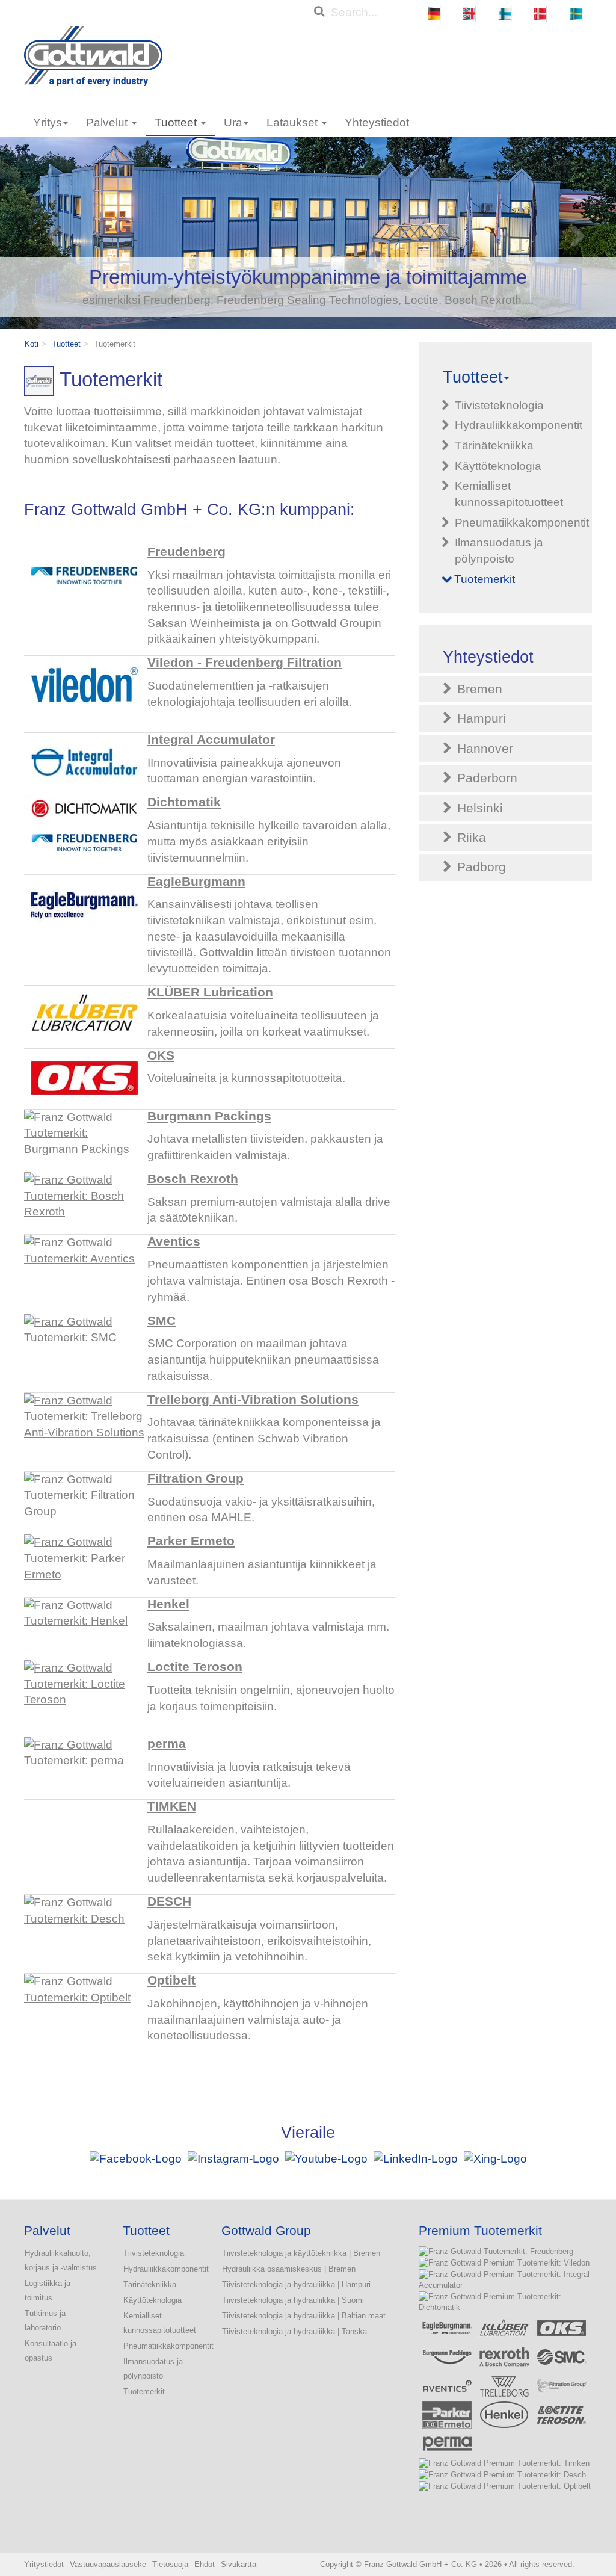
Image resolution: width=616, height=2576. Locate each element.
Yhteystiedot (377, 122)
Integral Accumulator (211, 740)
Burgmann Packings (209, 1116)
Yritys (48, 122)
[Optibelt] (84, 2004)
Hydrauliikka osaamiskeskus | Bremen (289, 2269)
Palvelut (108, 122)
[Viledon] (84, 686)
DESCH (169, 1901)
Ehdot (205, 2564)
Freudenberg (186, 552)
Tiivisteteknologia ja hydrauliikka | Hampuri (296, 2284)
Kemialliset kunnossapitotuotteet (160, 2323)
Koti (32, 344)
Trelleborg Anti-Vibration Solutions (253, 1400)
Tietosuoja (170, 2564)
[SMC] (84, 1344)
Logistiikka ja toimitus (48, 2290)
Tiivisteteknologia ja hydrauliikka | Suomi (293, 2300)
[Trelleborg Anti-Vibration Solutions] (84, 1423)
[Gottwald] (93, 55)
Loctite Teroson (195, 1667)
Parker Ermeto (191, 1541)
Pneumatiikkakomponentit (160, 2346)
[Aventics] (84, 1265)
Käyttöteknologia (152, 2300)
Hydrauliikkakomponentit (160, 2269)
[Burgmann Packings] (84, 1140)
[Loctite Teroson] (84, 1690)
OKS (161, 1055)
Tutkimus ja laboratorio (45, 2321)
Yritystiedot (44, 2564)
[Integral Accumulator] (84, 763)
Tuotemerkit (144, 2392)
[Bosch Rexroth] (84, 1202)
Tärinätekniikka (150, 2284)
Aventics (174, 1241)
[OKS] (84, 1079)
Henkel (168, 1604)
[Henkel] (84, 1628)
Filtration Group (196, 1478)
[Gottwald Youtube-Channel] (326, 2158)
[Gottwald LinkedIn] (416, 2158)
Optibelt (171, 1980)
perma (167, 1744)
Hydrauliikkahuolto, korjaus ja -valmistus (61, 2260)
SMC (162, 1321)
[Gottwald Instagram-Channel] (233, 2158)
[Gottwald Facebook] (137, 2158)
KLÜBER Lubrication (210, 992)
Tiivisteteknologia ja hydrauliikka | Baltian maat (304, 2316)
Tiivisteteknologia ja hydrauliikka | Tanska (294, 2331)
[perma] (84, 1767)
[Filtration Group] (84, 1502)
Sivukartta (239, 2564)
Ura (233, 122)
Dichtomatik (184, 802)
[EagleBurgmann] (84, 905)
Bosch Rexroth (193, 1179)
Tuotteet (177, 122)
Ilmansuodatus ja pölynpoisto (153, 2369)
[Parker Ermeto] (84, 1564)
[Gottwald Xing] (495, 2158)
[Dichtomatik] (84, 826)
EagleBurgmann (196, 882)
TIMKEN (172, 1806)
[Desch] (84, 1925)
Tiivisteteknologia (154, 2253)
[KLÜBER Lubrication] (84, 1016)
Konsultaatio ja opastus (51, 2351)
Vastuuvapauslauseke (108, 2564)
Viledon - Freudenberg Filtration (245, 663)
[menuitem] (434, 14)
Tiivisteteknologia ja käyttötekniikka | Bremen (301, 2253)
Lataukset (294, 122)
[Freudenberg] (84, 575)
